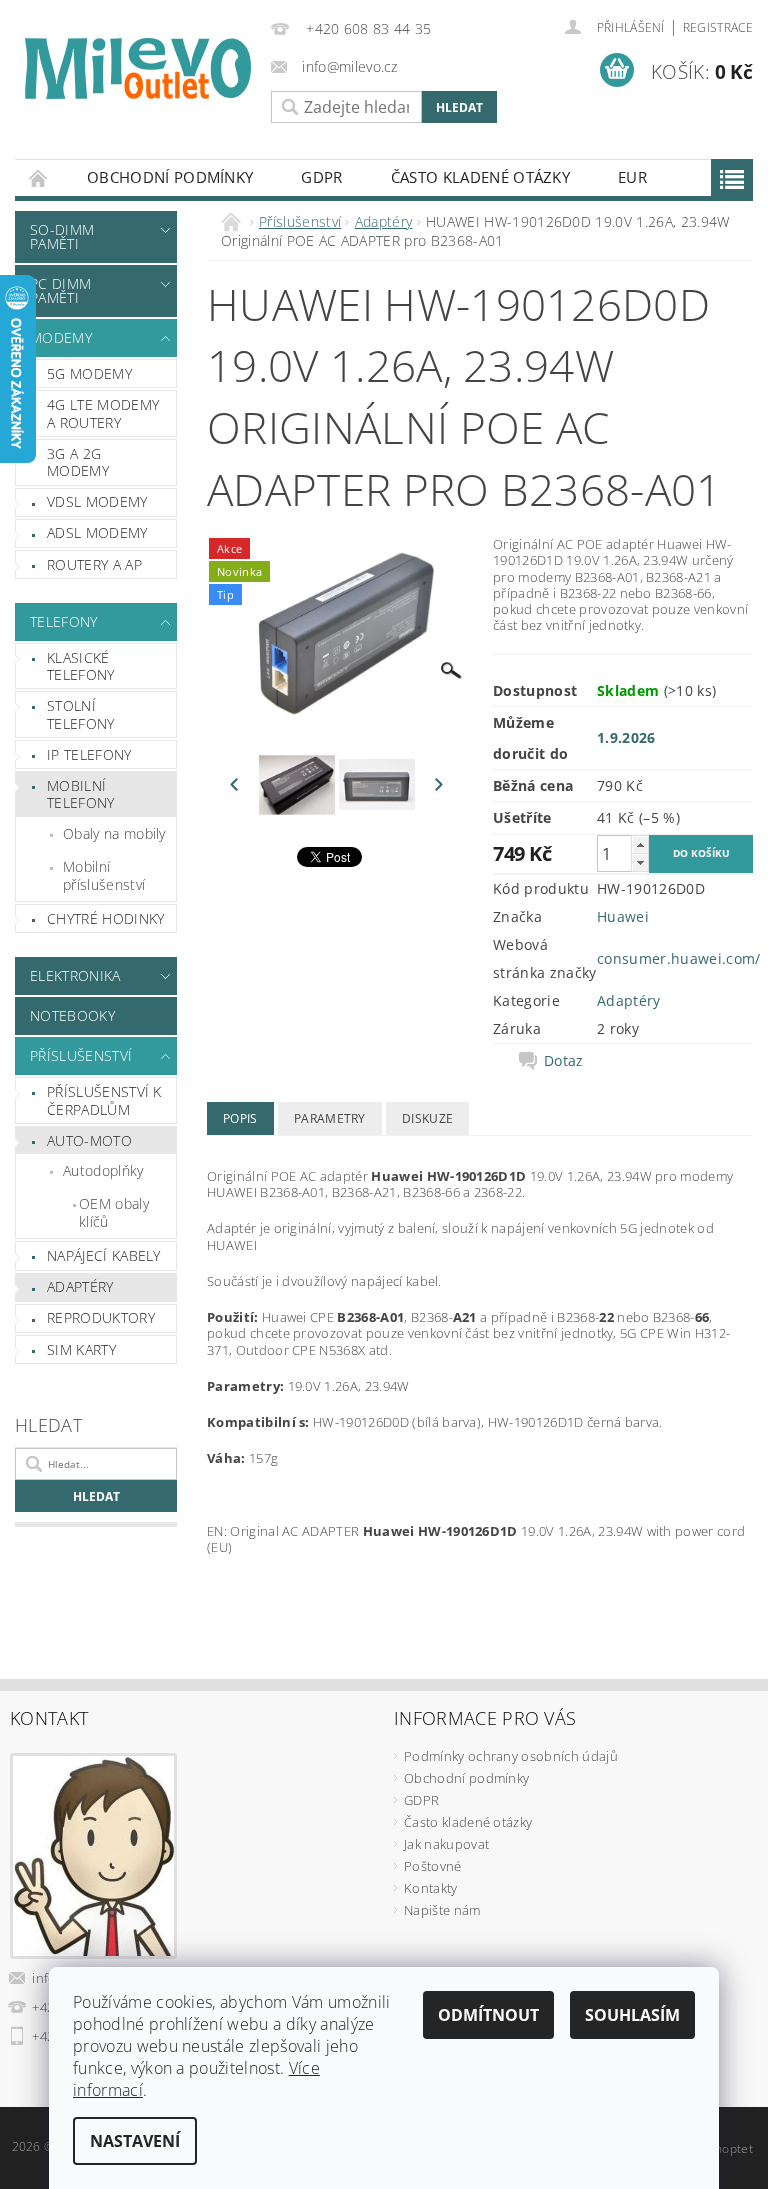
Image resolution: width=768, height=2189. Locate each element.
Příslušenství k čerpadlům (104, 1100)
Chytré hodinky (105, 918)
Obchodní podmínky (170, 177)
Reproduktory (101, 1317)
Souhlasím (632, 2015)
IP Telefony (89, 754)
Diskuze (427, 1118)
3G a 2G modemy (78, 462)
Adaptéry (80, 1286)
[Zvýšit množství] (640, 844)
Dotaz (564, 1061)
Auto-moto (89, 1140)
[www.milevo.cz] (138, 68)
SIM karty (81, 1349)
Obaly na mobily (114, 833)
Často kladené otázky (480, 177)
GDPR (321, 177)
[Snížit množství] (640, 862)
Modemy (61, 337)
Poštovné (433, 1866)
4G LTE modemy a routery (103, 413)
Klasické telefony (81, 666)
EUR (632, 177)
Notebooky (72, 1015)
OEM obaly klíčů (114, 1212)
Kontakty (431, 1888)
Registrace (718, 27)
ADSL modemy (97, 532)
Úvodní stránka (39, 177)
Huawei (623, 916)
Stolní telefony (81, 714)
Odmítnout (488, 2015)
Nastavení (135, 2141)
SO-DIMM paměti (62, 236)
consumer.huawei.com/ (678, 958)
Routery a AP (94, 564)
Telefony (64, 621)
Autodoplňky (103, 1170)
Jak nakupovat (446, 1844)
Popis (240, 1118)
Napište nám (442, 1910)
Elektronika (75, 975)
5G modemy (89, 373)
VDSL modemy (97, 501)
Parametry (330, 1118)
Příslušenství (81, 1055)
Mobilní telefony (81, 794)
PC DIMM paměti (60, 290)
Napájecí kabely (104, 1255)
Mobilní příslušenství (104, 875)
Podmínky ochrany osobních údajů (511, 1756)
